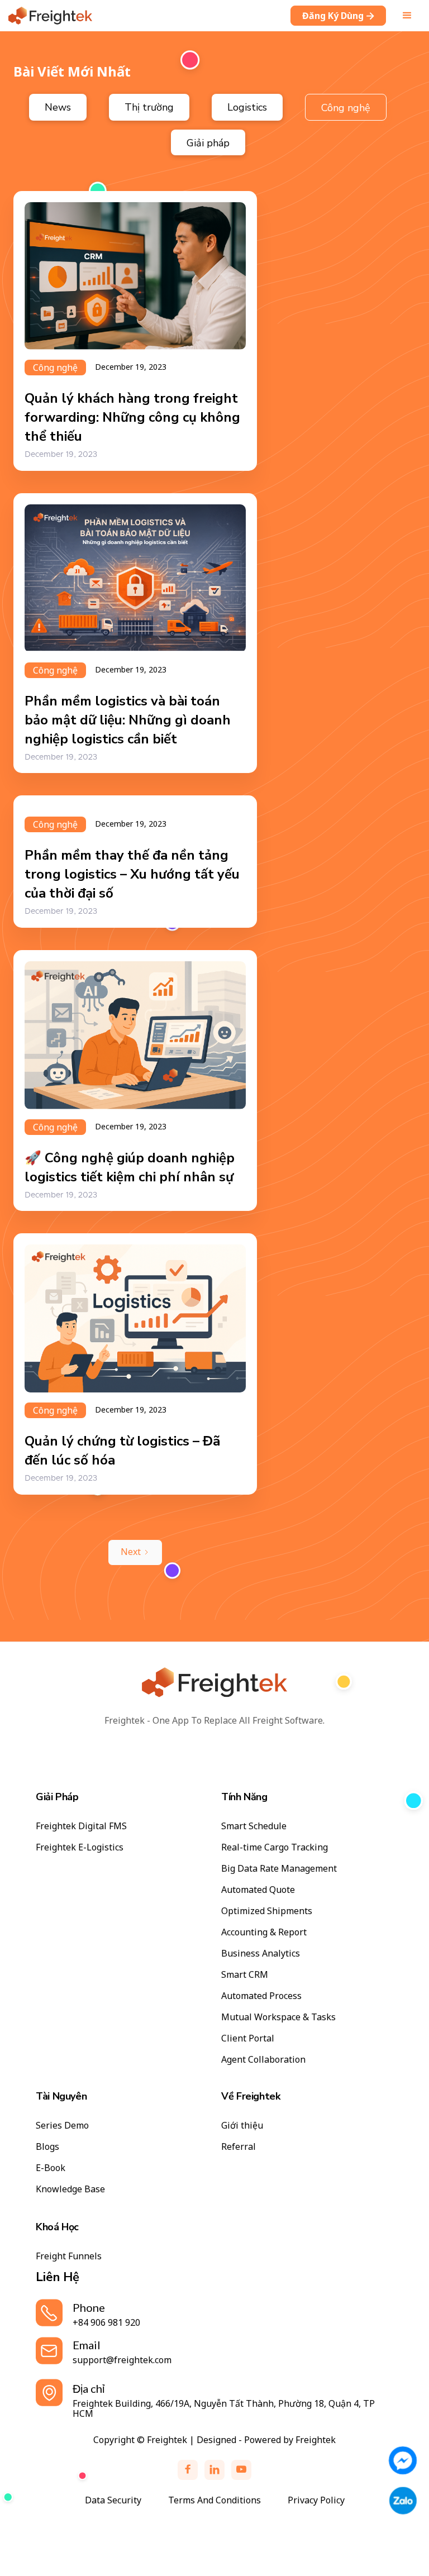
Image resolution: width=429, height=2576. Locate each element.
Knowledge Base (70, 2189)
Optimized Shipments (267, 1911)
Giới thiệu (242, 2125)
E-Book (51, 2168)
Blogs (47, 2146)
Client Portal (248, 2038)
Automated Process (261, 1996)
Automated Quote (258, 1890)
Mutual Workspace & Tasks (278, 2017)
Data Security (113, 2500)
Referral (239, 2146)
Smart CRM (245, 1974)
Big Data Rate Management (279, 1868)
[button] (407, 16)
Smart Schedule (254, 1826)
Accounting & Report (264, 1932)
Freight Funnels (69, 2256)
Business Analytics (261, 1953)
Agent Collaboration (263, 2059)
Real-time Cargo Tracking (275, 1847)
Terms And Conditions (214, 2500)
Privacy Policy (316, 2500)
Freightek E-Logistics (80, 1847)
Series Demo (62, 2125)
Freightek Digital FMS (81, 1826)
